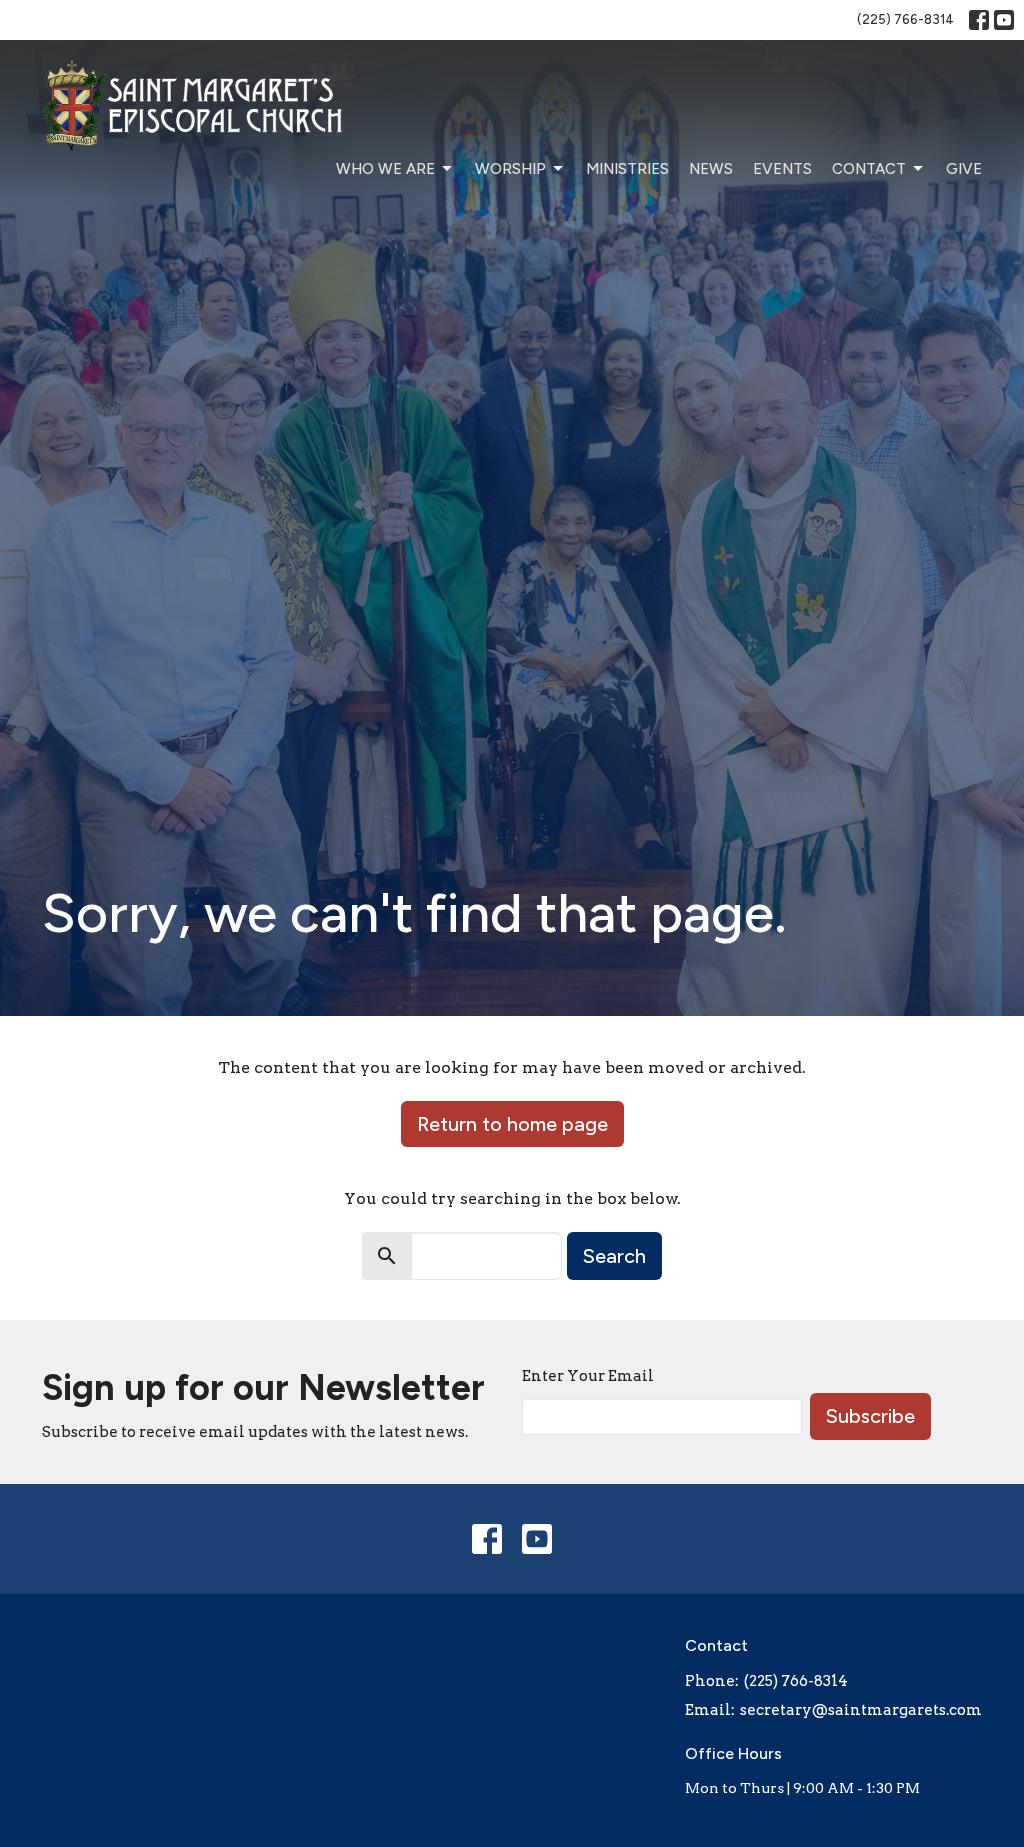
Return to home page (512, 1124)
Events (782, 169)
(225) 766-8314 (905, 19)
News (711, 169)
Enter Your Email (588, 1376)
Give (964, 169)
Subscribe (870, 1416)
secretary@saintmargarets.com (861, 1710)
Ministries (627, 169)
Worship (510, 169)
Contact (869, 169)
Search (614, 1256)
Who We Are (385, 169)
